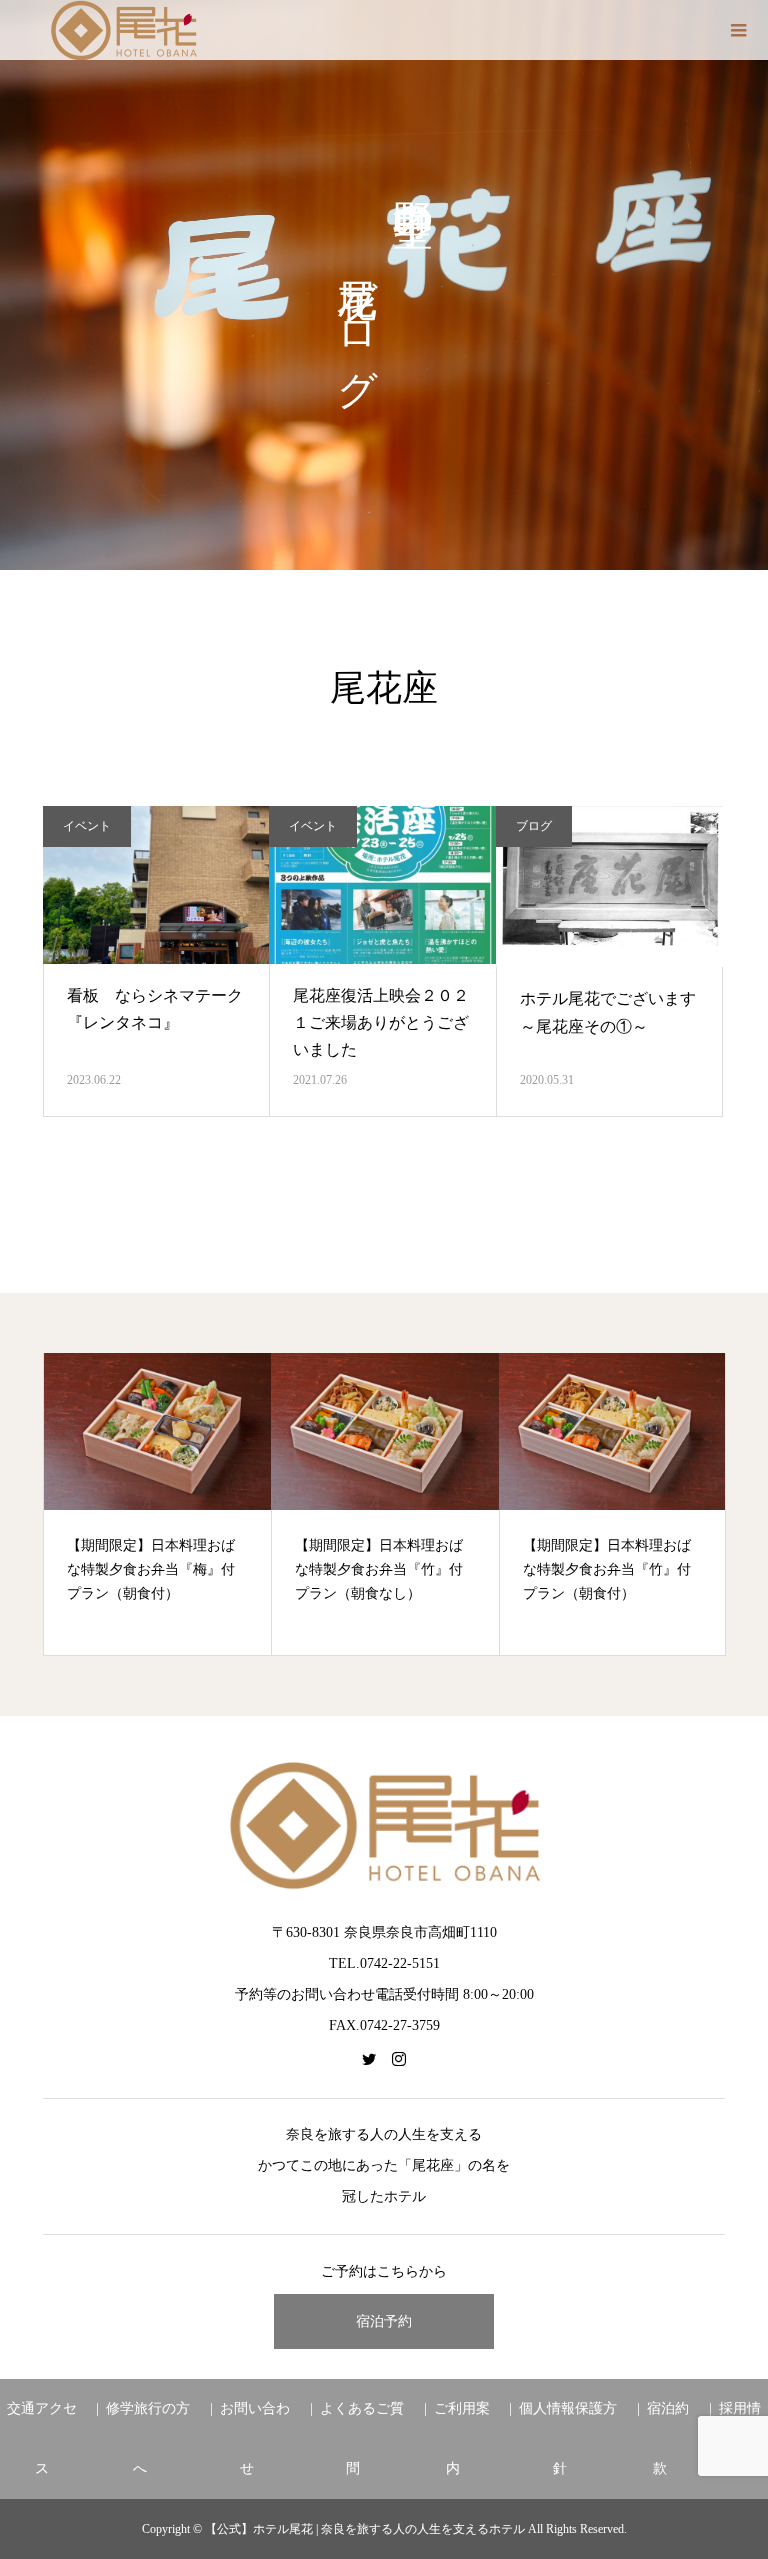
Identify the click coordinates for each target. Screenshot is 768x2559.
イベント (87, 826)
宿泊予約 (384, 2321)
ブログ (534, 826)
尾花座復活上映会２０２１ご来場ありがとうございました (381, 1022)
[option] (158, 1504)
